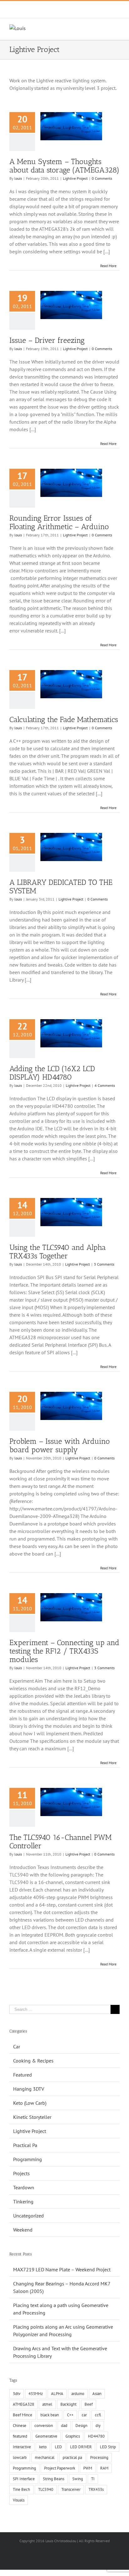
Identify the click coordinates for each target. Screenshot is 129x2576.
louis (18, 178)
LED (58, 2447)
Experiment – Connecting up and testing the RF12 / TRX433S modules (64, 1651)
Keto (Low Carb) (30, 2103)
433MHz (36, 2394)
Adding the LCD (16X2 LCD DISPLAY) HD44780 (52, 1073)
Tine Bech (21, 2489)
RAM (104, 2468)
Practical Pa (25, 2145)
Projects (21, 2173)
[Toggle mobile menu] (117, 28)
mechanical (45, 2457)
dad (64, 2426)
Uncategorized (28, 2216)
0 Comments (102, 178)
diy (98, 2426)
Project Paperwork (60, 2468)
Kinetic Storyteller (32, 2117)
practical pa (72, 2457)
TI (93, 2479)
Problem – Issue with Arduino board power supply (60, 1445)
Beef (89, 2404)
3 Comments (104, 1264)
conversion (44, 2426)
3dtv (17, 2394)
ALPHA (57, 2394)
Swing (78, 2479)
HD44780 (96, 2436)
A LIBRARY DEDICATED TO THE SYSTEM (61, 886)
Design (81, 2426)
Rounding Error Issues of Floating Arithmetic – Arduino (59, 522)
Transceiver (71, 2489)
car (84, 2415)
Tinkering (23, 2202)
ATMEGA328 (23, 2404)
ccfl (98, 2415)
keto (43, 2447)
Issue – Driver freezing (47, 340)
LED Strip (108, 2447)
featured (20, 2436)
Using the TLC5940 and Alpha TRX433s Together (58, 1252)
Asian (97, 2394)
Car (17, 2047)
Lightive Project (75, 178)
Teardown (24, 2187)
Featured (23, 2075)
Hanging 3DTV (29, 2089)
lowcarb (20, 2457)
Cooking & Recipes (33, 2061)
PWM (88, 2468)
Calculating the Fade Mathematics (64, 719)
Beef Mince (23, 2415)
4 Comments (105, 1085)
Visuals (19, 2500)
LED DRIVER (81, 2447)
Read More (108, 266)
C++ (70, 2415)
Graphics (73, 2436)
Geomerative (46, 2436)
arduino (78, 2394)
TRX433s (96, 2489)
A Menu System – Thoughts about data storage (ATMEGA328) (64, 166)
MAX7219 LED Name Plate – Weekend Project (62, 2269)
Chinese (20, 2426)
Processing (99, 2457)
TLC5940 (46, 2489)
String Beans (54, 2479)
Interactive (22, 2447)
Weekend (23, 2230)
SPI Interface (24, 2479)
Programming (28, 2159)
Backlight (68, 2404)
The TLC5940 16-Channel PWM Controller (61, 1841)
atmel (47, 2404)
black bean (50, 2415)
